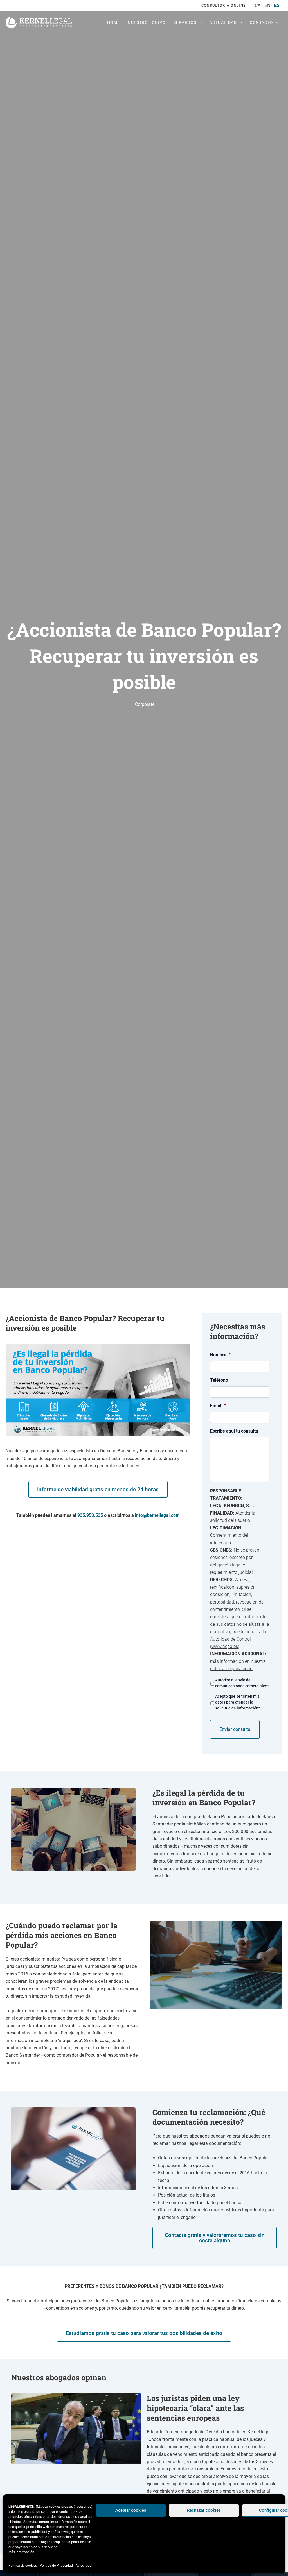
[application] (199, 22)
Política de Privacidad (56, 2566)
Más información (21, 2552)
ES (277, 5)
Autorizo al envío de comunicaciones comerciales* (242, 1683)
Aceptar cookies (131, 2510)
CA (258, 5)
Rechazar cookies (204, 2510)
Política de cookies (23, 2566)
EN (267, 5)
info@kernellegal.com (157, 1515)
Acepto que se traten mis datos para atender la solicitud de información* (238, 1702)
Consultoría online (223, 5)
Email (218, 1406)
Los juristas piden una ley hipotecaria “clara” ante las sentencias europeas (195, 2408)
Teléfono (219, 1380)
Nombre (220, 1355)
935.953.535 (90, 1515)
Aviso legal (84, 2566)
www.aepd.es (225, 1646)
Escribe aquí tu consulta (234, 1431)
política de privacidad (231, 1669)
